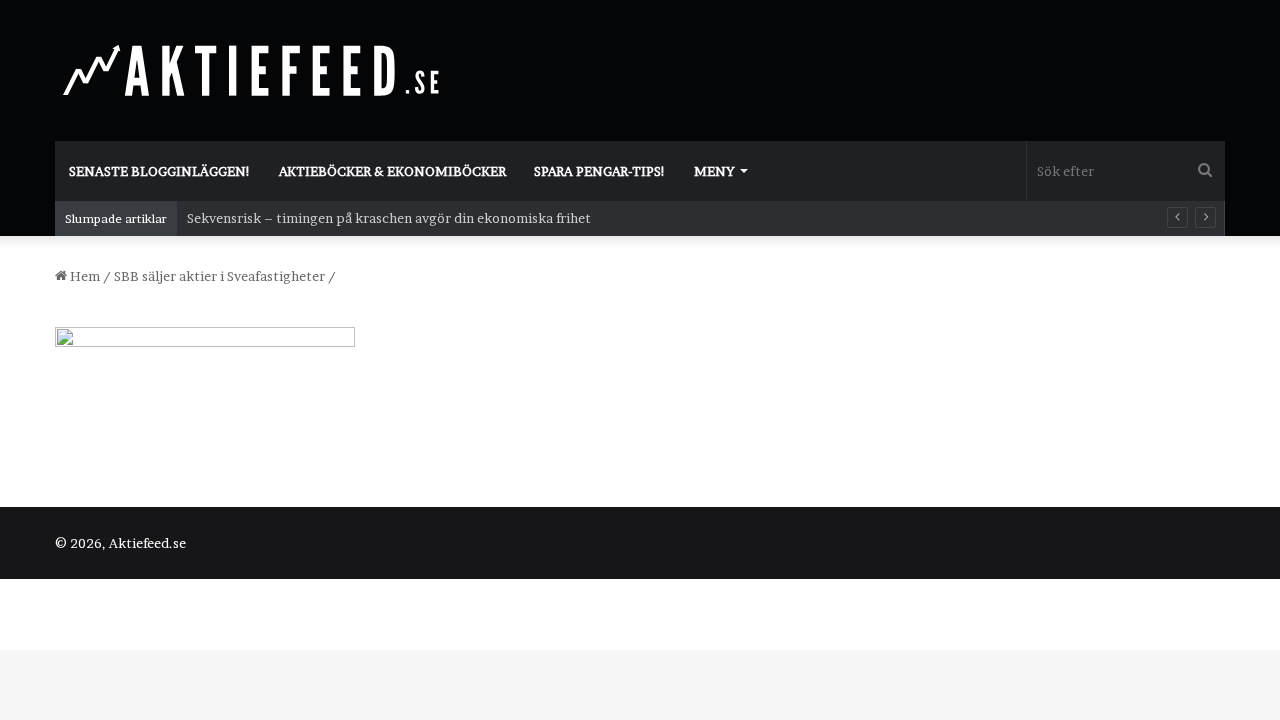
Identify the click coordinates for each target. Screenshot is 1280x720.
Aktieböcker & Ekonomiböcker (392, 171)
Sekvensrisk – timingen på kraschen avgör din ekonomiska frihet (389, 218)
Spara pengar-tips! (600, 171)
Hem (83, 276)
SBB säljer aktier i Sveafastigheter (219, 276)
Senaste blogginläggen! (160, 171)
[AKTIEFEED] (255, 70)
